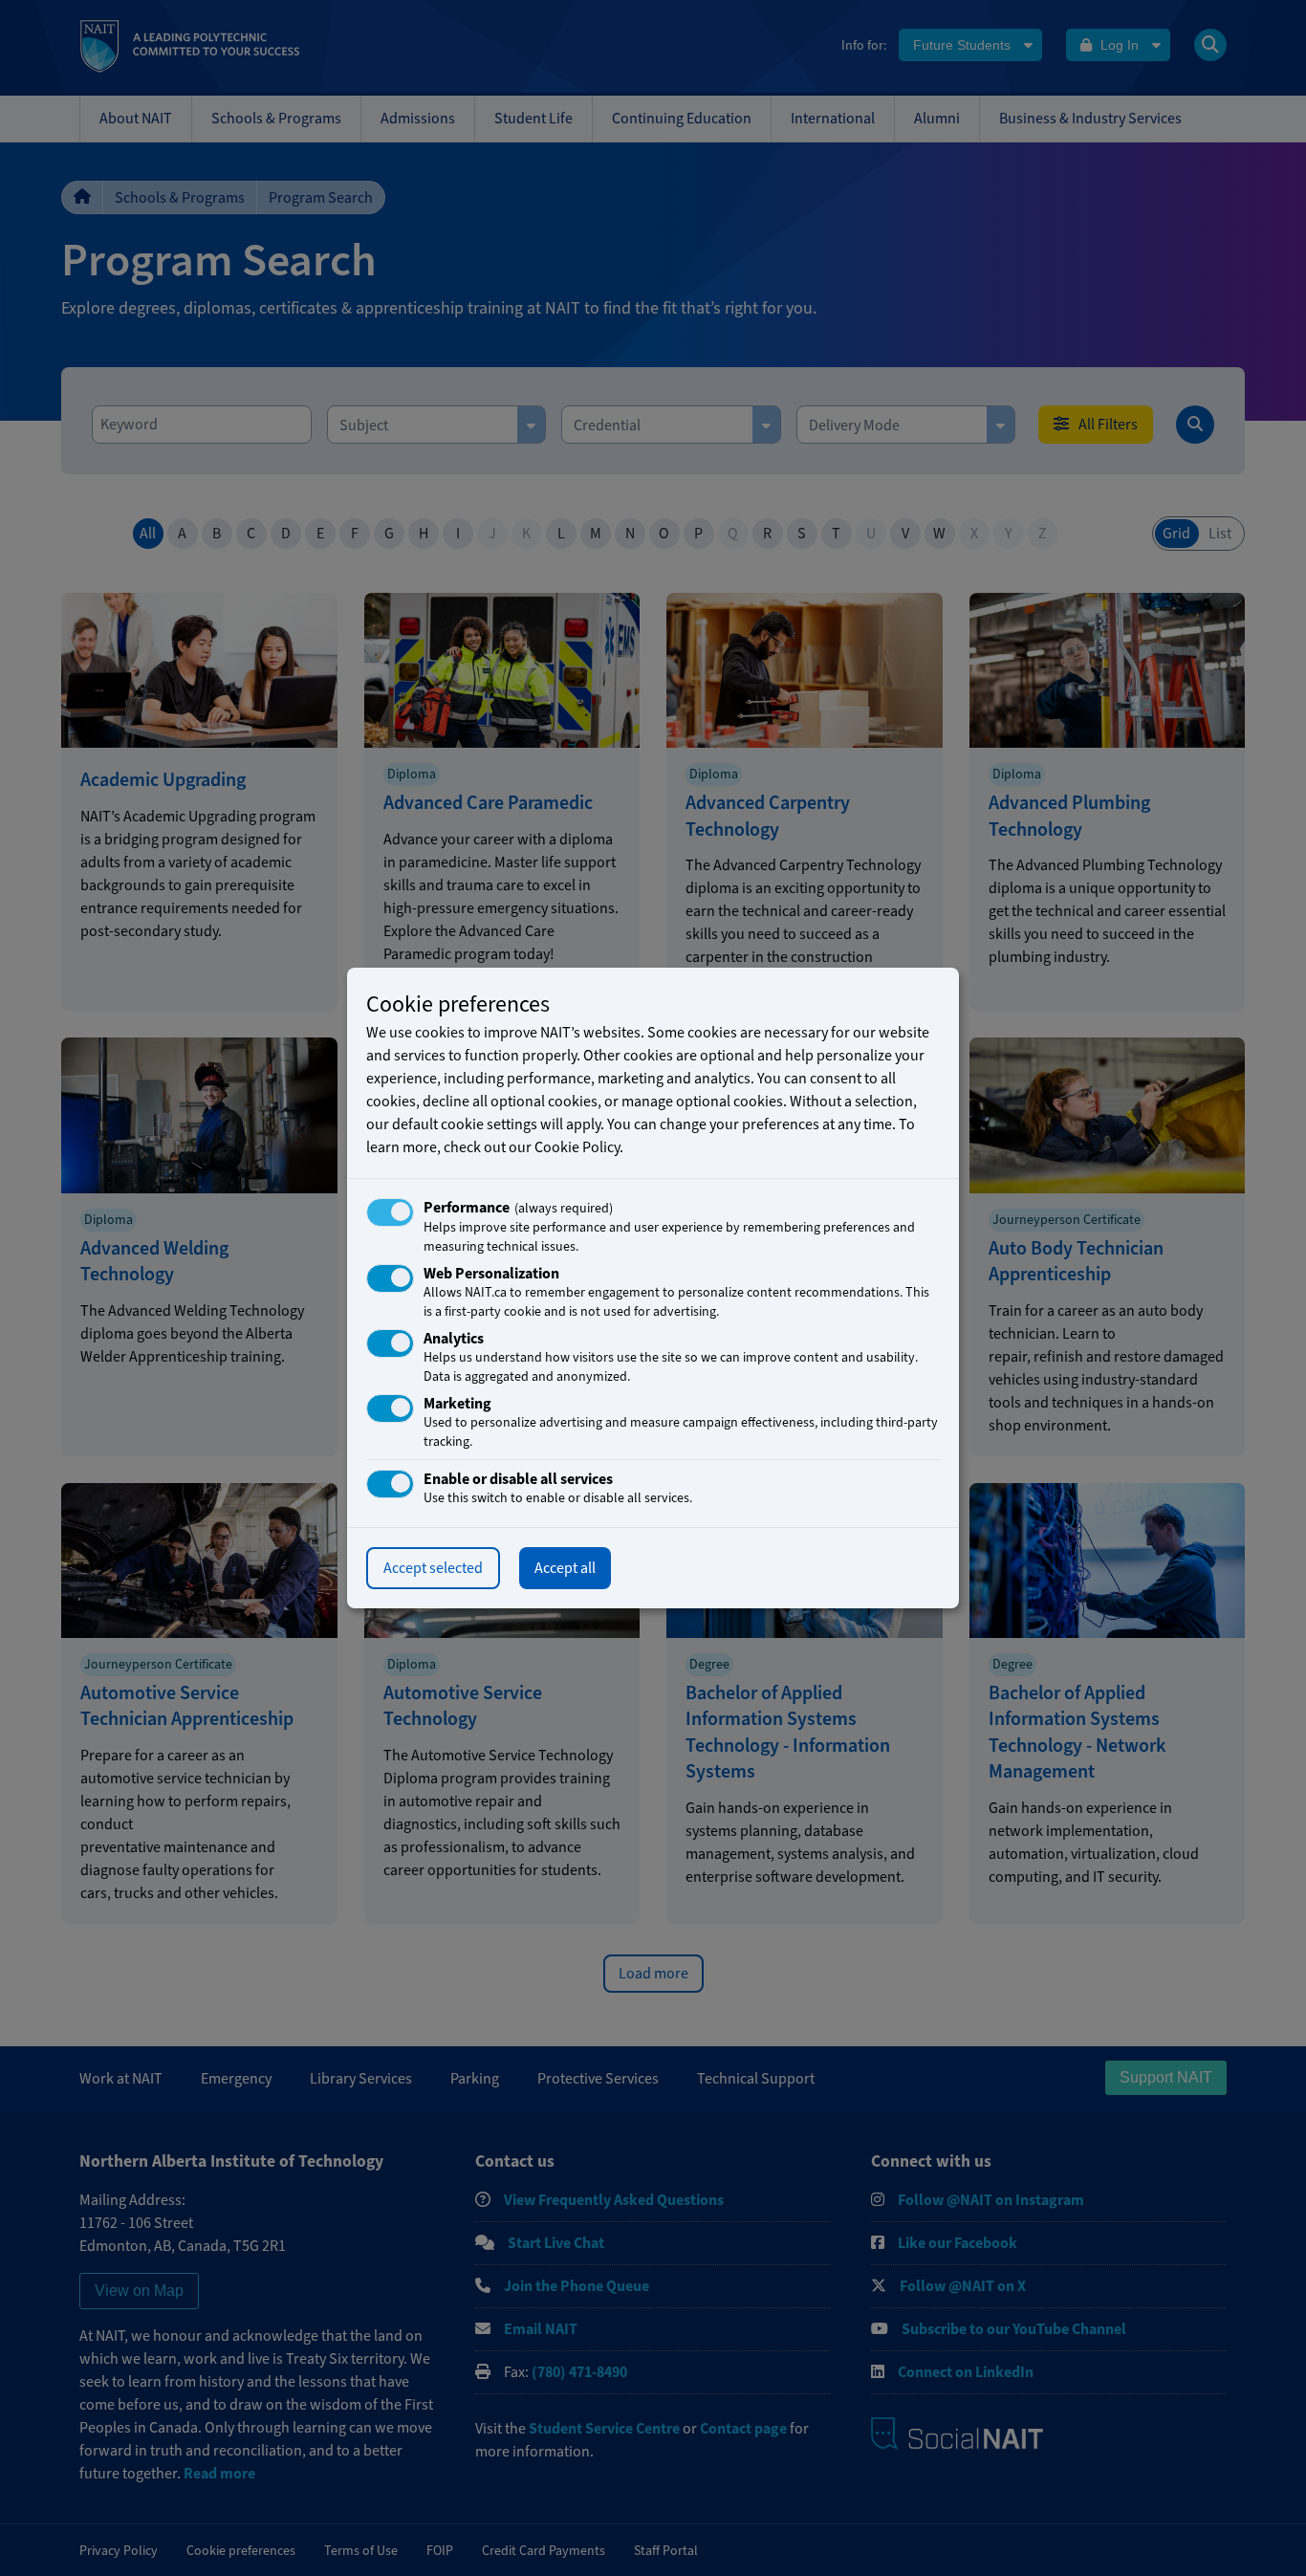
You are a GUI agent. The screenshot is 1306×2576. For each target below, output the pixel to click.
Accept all (565, 1568)
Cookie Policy (577, 1147)
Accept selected (433, 1568)
